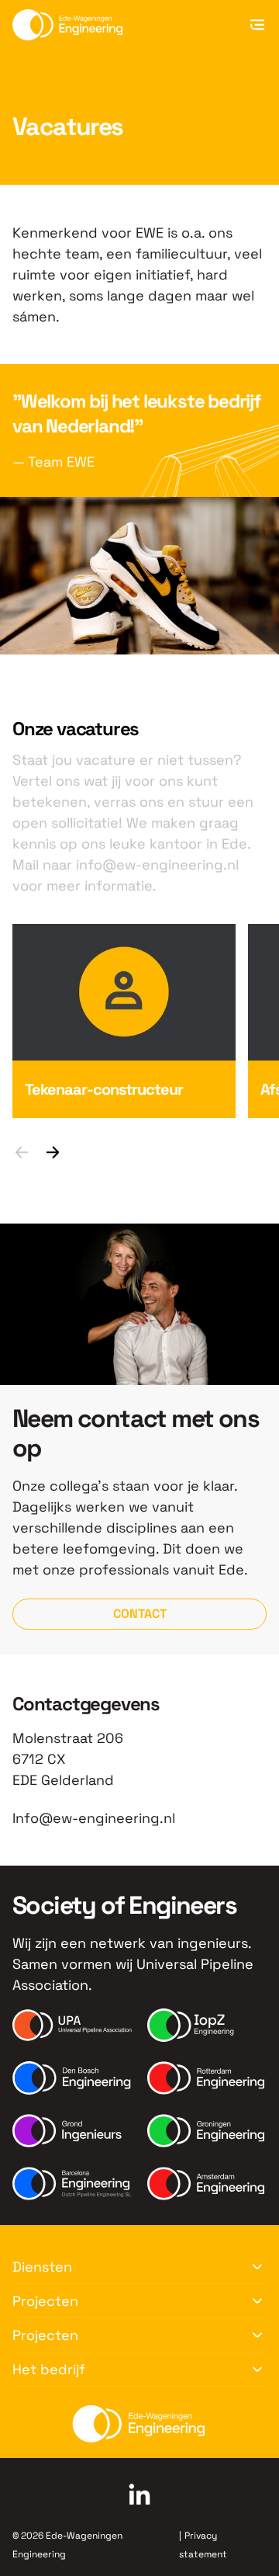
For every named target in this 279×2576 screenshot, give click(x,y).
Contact (140, 1614)
